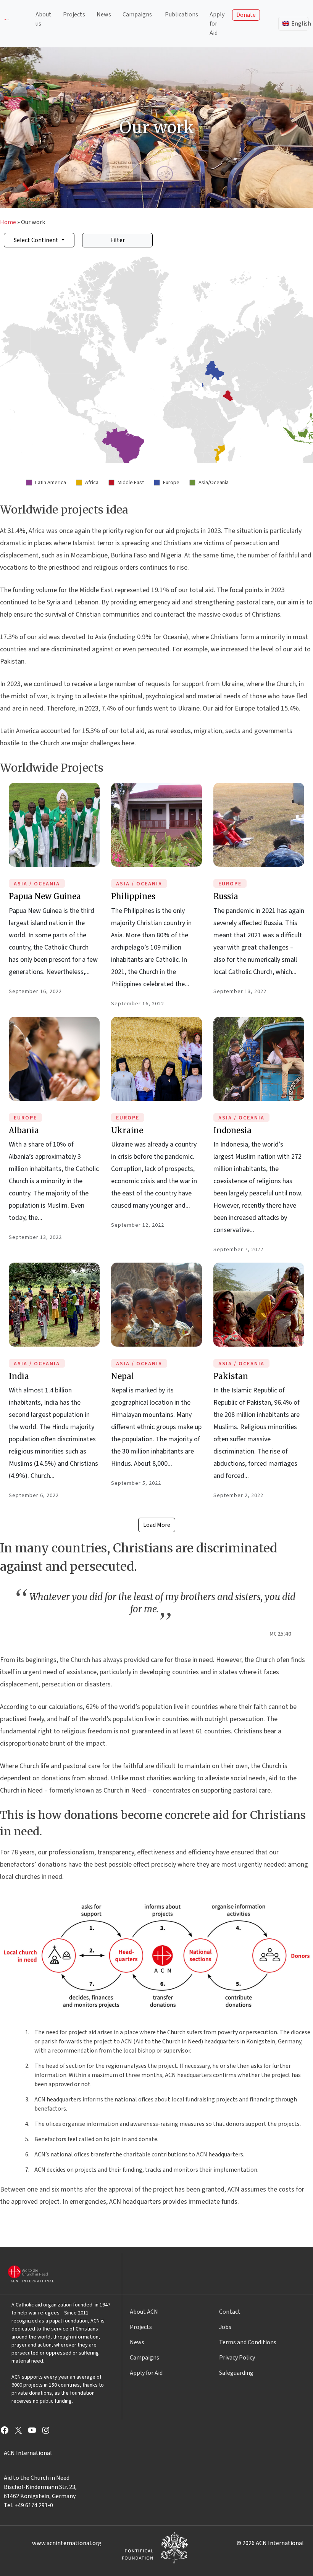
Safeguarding (236, 2373)
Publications (182, 15)
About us (44, 19)
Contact (230, 2312)
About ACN (144, 2312)
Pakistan (231, 1376)
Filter (118, 240)
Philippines (133, 896)
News (104, 15)
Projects (74, 15)
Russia (226, 896)
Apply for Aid (217, 24)
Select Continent (37, 240)
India (19, 1376)
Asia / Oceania (37, 884)
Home (8, 222)
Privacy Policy (237, 2358)
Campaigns (137, 15)
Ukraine (127, 1130)
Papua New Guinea (45, 896)
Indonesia (232, 1130)
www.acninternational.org (67, 2543)
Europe (230, 884)
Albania (24, 1130)
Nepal (123, 1376)
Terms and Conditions (248, 2342)
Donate (246, 15)
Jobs (225, 2327)
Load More (157, 1525)
